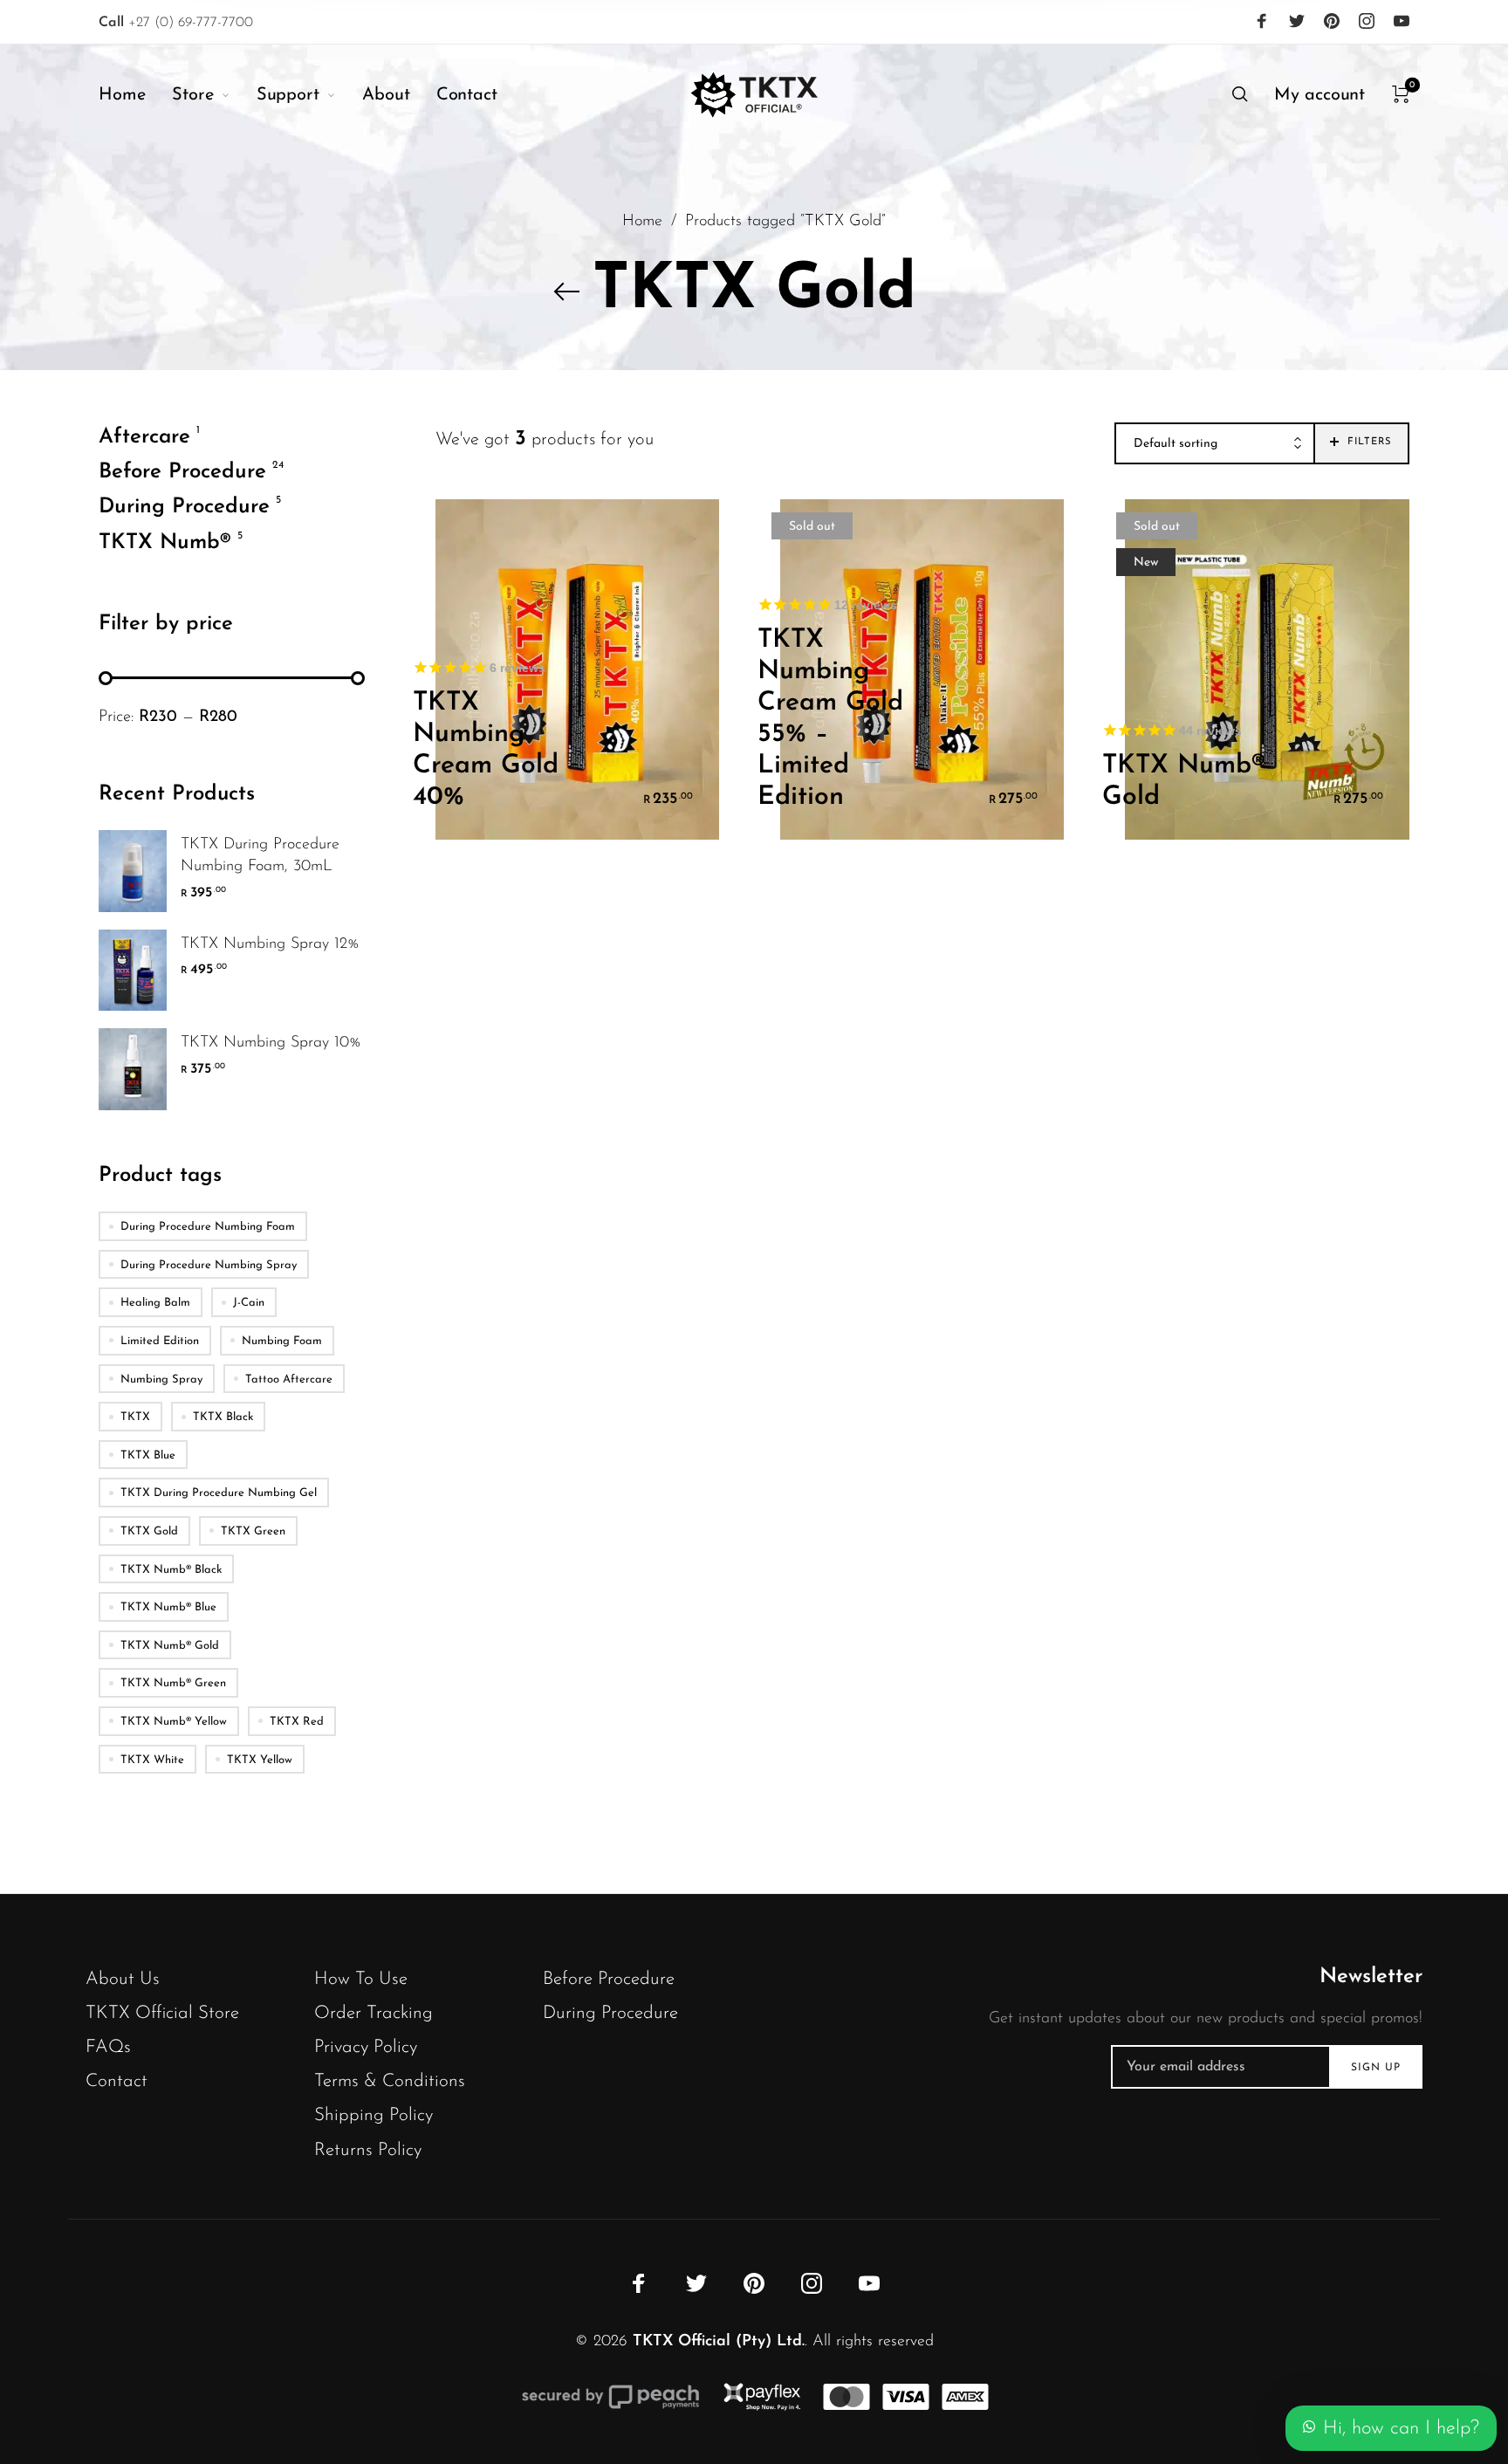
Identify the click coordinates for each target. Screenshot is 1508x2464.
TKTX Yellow (260, 1759)
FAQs (108, 2047)
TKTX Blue (148, 1455)
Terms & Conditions (390, 2081)
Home (642, 221)
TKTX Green (253, 1531)
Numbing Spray (161, 1379)
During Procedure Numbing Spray (209, 1264)
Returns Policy (368, 2150)
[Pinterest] (1332, 21)
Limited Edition (160, 1341)
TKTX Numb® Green (173, 1683)
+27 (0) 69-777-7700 (176, 23)
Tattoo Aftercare (289, 1379)
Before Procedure (182, 472)
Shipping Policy (374, 2115)
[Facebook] (1262, 21)
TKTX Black (223, 1417)
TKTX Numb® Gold (170, 1645)
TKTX (135, 1417)
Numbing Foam (282, 1341)
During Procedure (184, 507)
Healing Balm (155, 1303)
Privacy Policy (366, 2047)
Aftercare (144, 437)
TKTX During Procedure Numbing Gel (219, 1493)
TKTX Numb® (165, 542)
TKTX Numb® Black (171, 1569)
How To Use (361, 1979)
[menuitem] (135, 95)
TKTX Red (297, 1721)
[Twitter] (1297, 21)
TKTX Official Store (162, 2013)
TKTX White (152, 1759)
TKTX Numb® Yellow (174, 1721)
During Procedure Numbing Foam (208, 1227)
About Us (123, 1979)
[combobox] (1215, 444)
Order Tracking (374, 2013)
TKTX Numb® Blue (168, 1607)
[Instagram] (1367, 21)
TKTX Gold (149, 1531)
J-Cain (249, 1303)
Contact (117, 2081)
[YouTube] (1402, 21)
